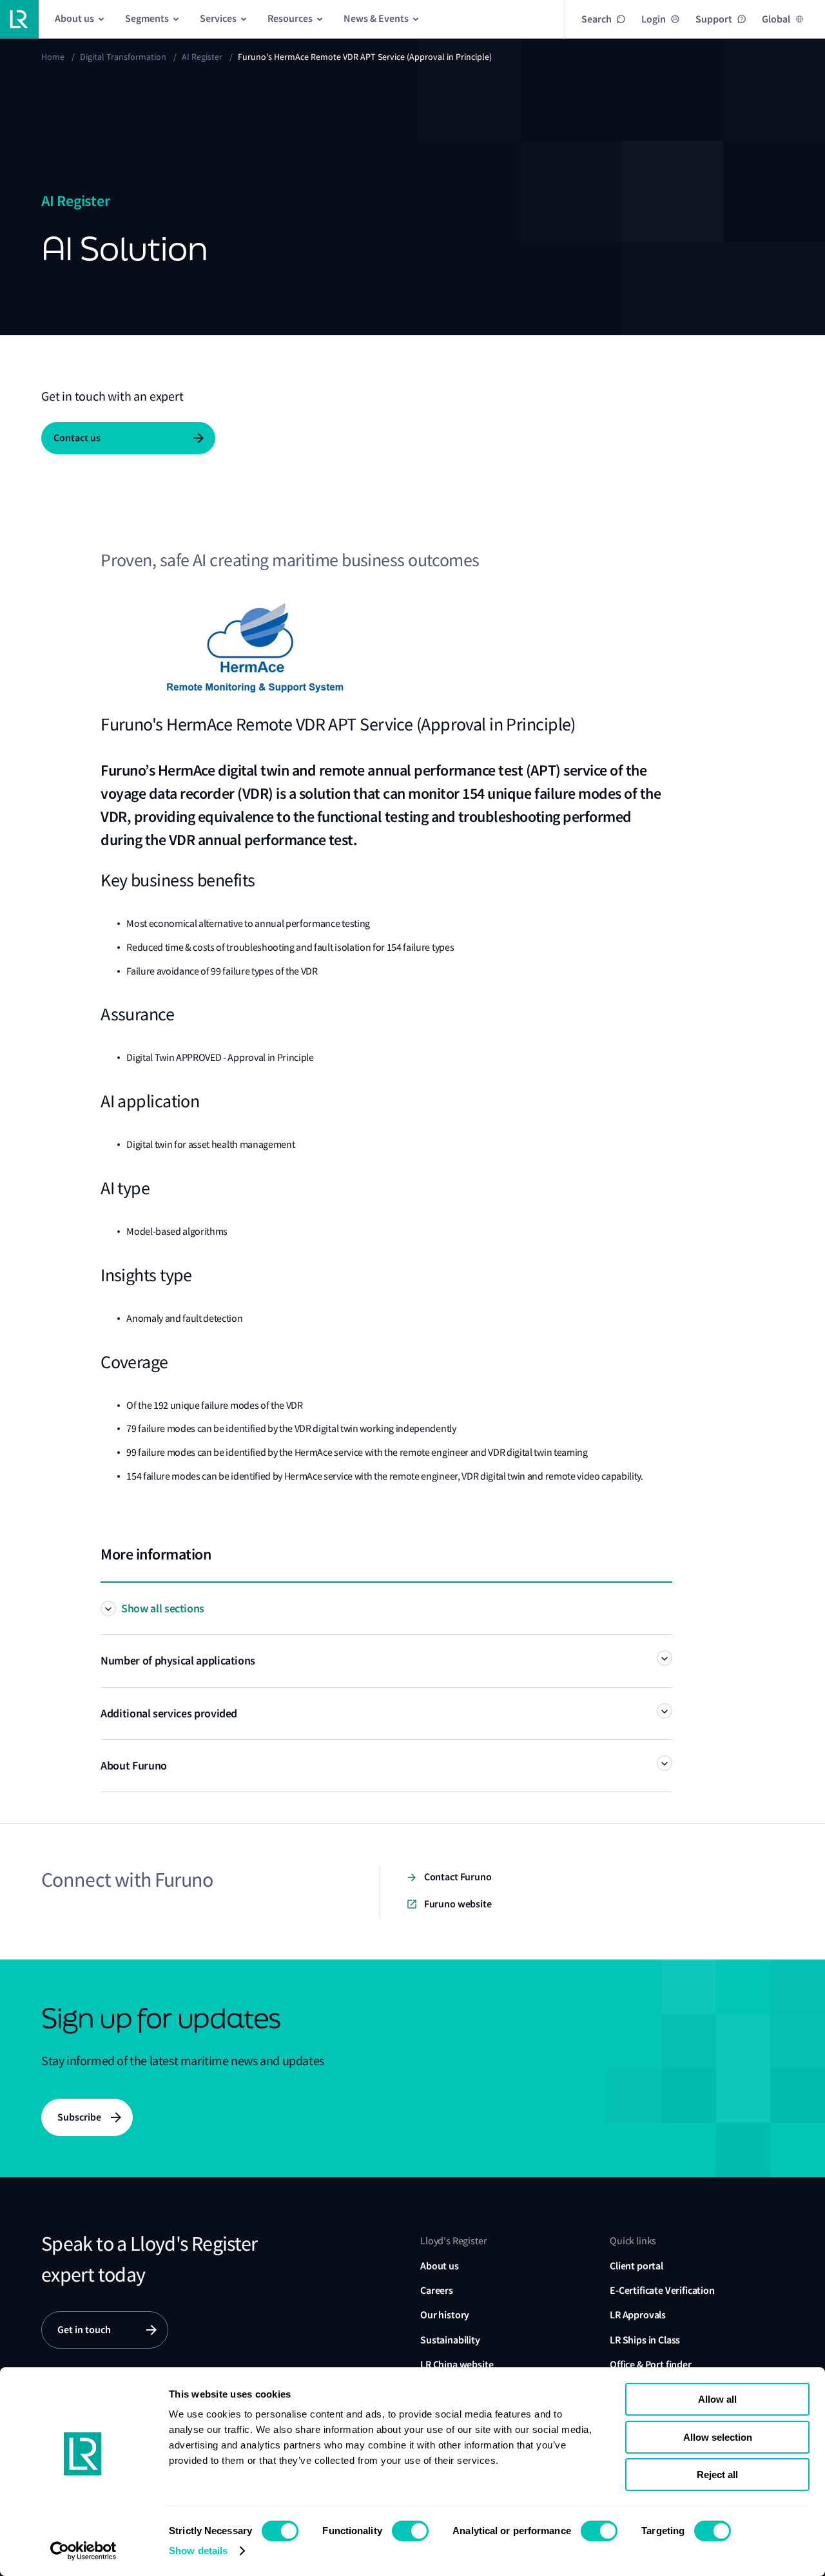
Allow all (717, 2399)
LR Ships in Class (645, 2340)
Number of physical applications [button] (178, 1661)
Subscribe (79, 2117)
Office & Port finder (651, 2364)
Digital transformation (123, 57)
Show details (198, 2551)
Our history (445, 2315)
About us (440, 2266)
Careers (437, 2290)
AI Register (202, 57)
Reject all (717, 2475)
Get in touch (84, 2330)
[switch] (410, 2531)
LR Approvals (638, 2315)
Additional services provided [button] (169, 1713)
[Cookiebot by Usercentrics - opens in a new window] (83, 2551)
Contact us (77, 438)
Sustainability (450, 2340)
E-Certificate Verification (662, 2290)
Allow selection (718, 2437)
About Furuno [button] (134, 1766)
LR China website (457, 2364)
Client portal (636, 2266)
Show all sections (163, 1608)
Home (53, 57)
